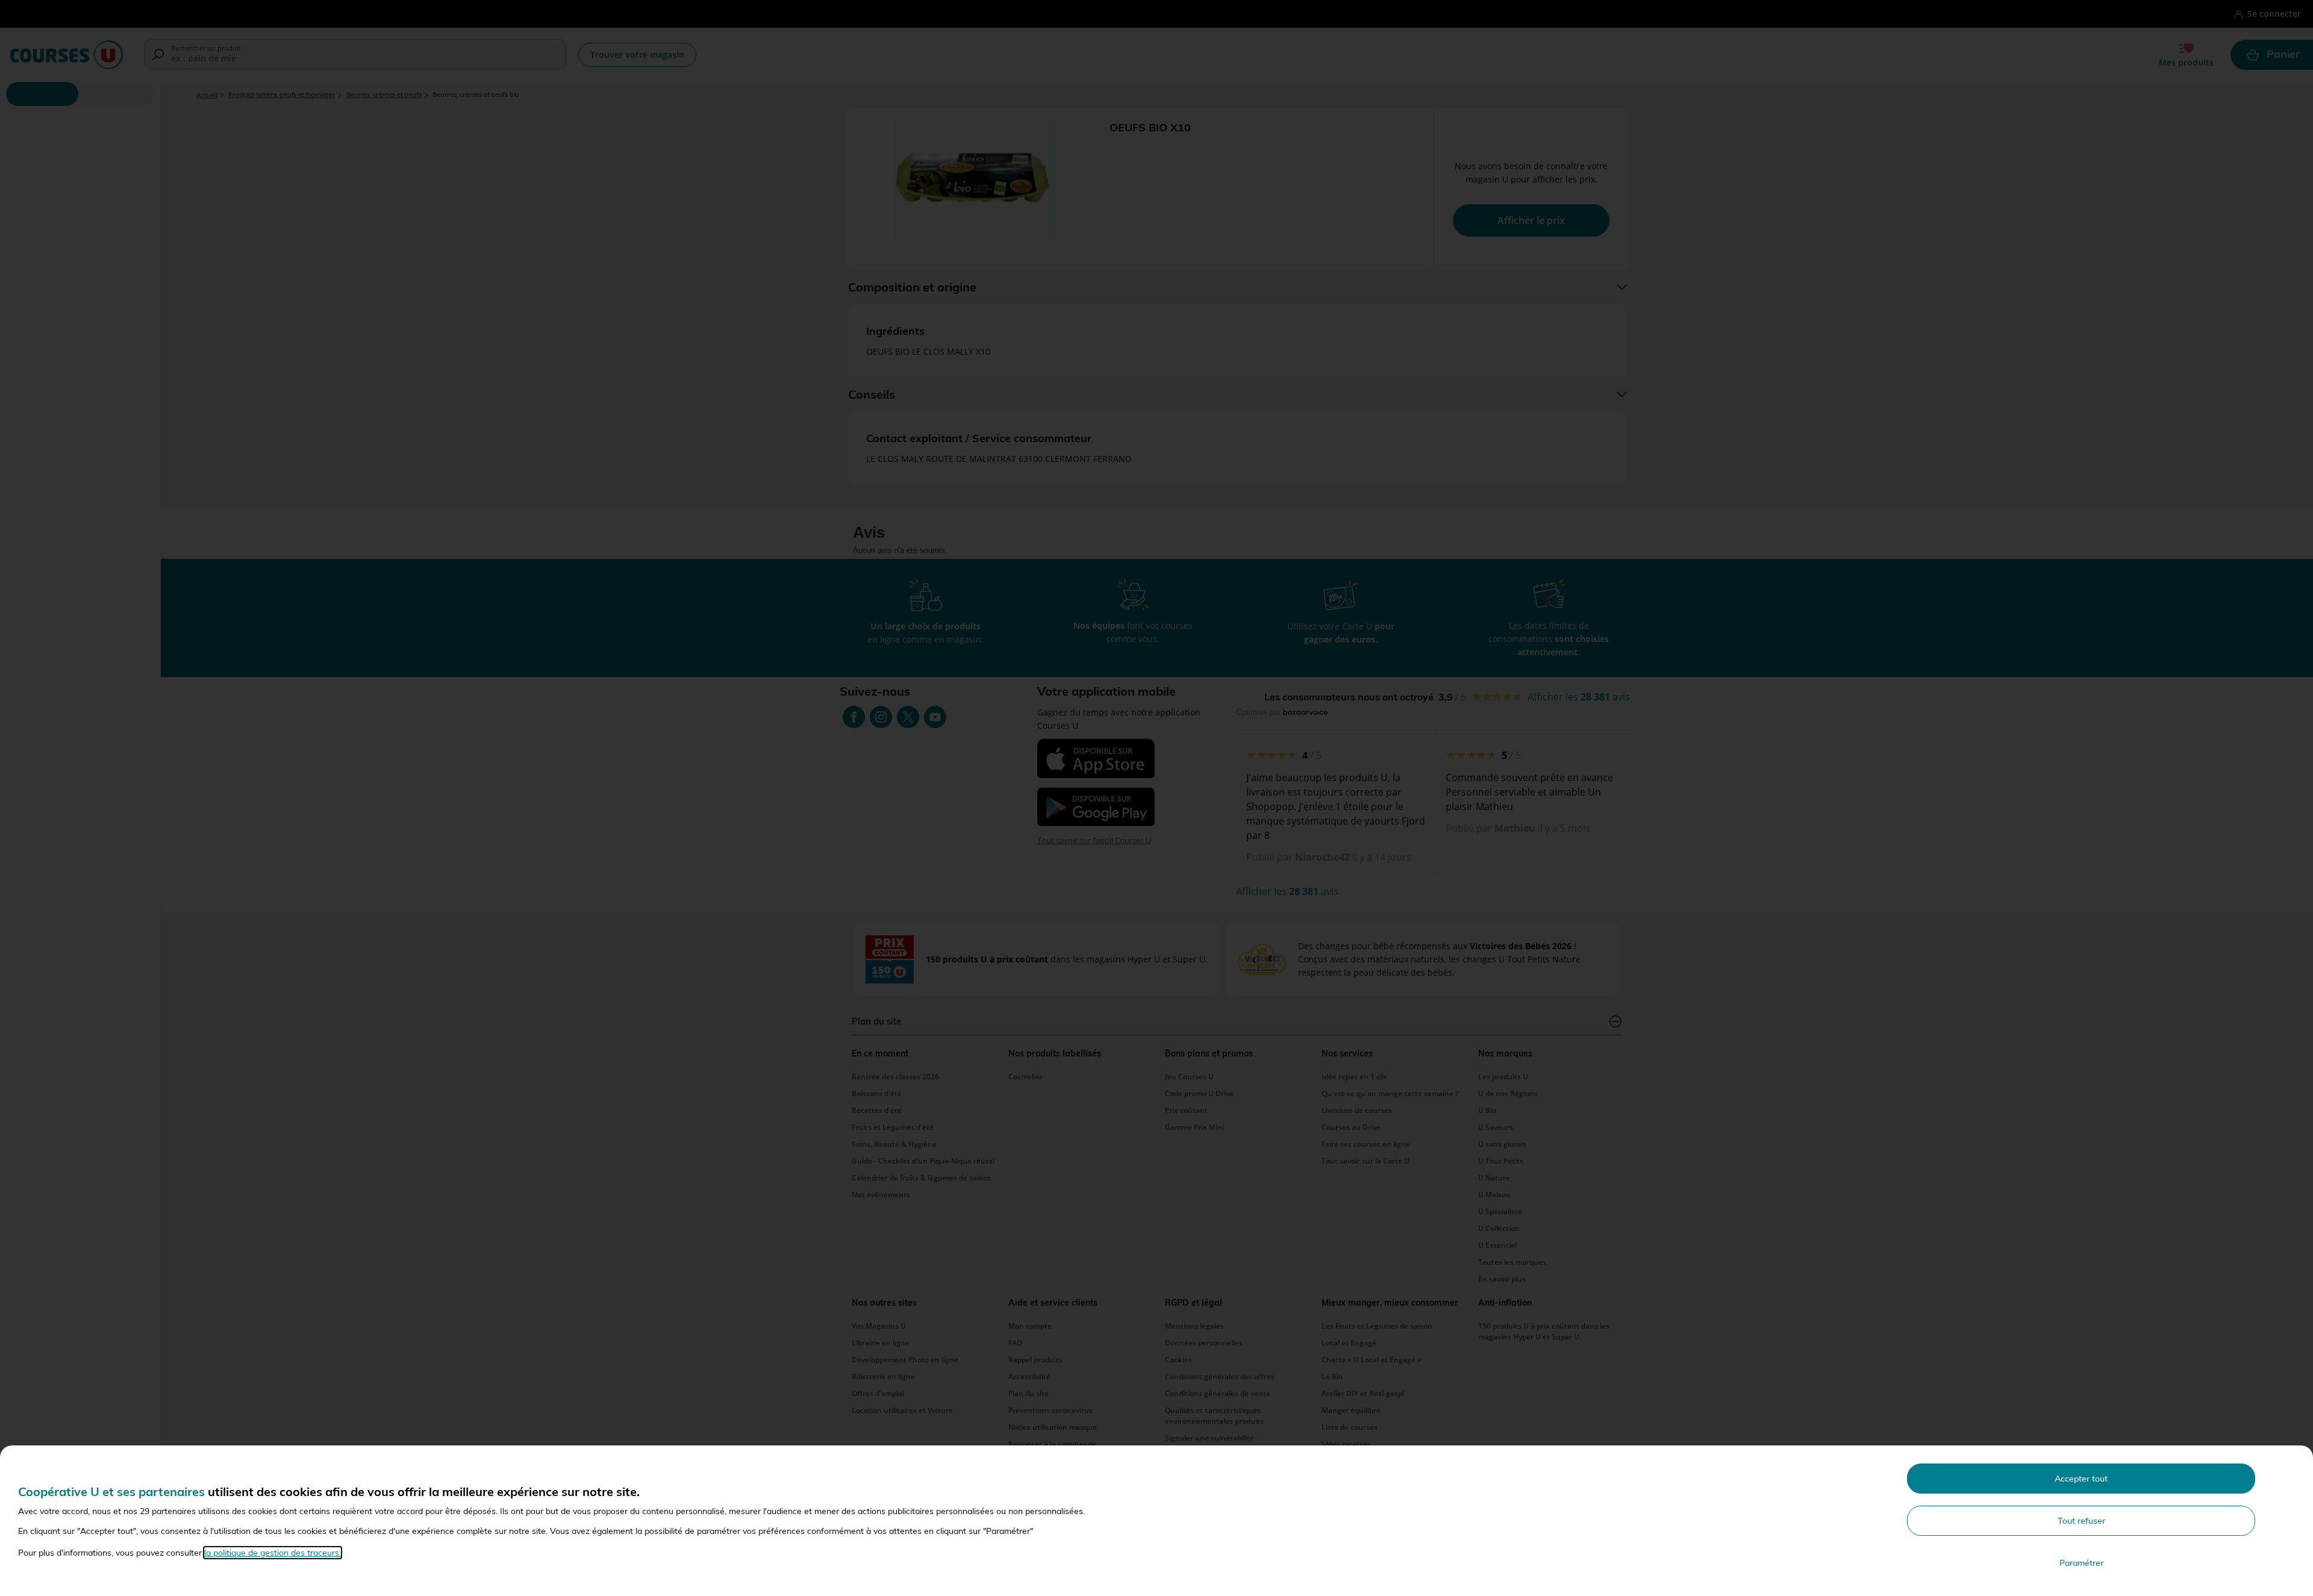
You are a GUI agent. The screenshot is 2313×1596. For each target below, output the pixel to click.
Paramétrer (2081, 1563)
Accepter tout (2081, 1479)
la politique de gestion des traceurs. (273, 1553)
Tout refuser (2081, 1521)
